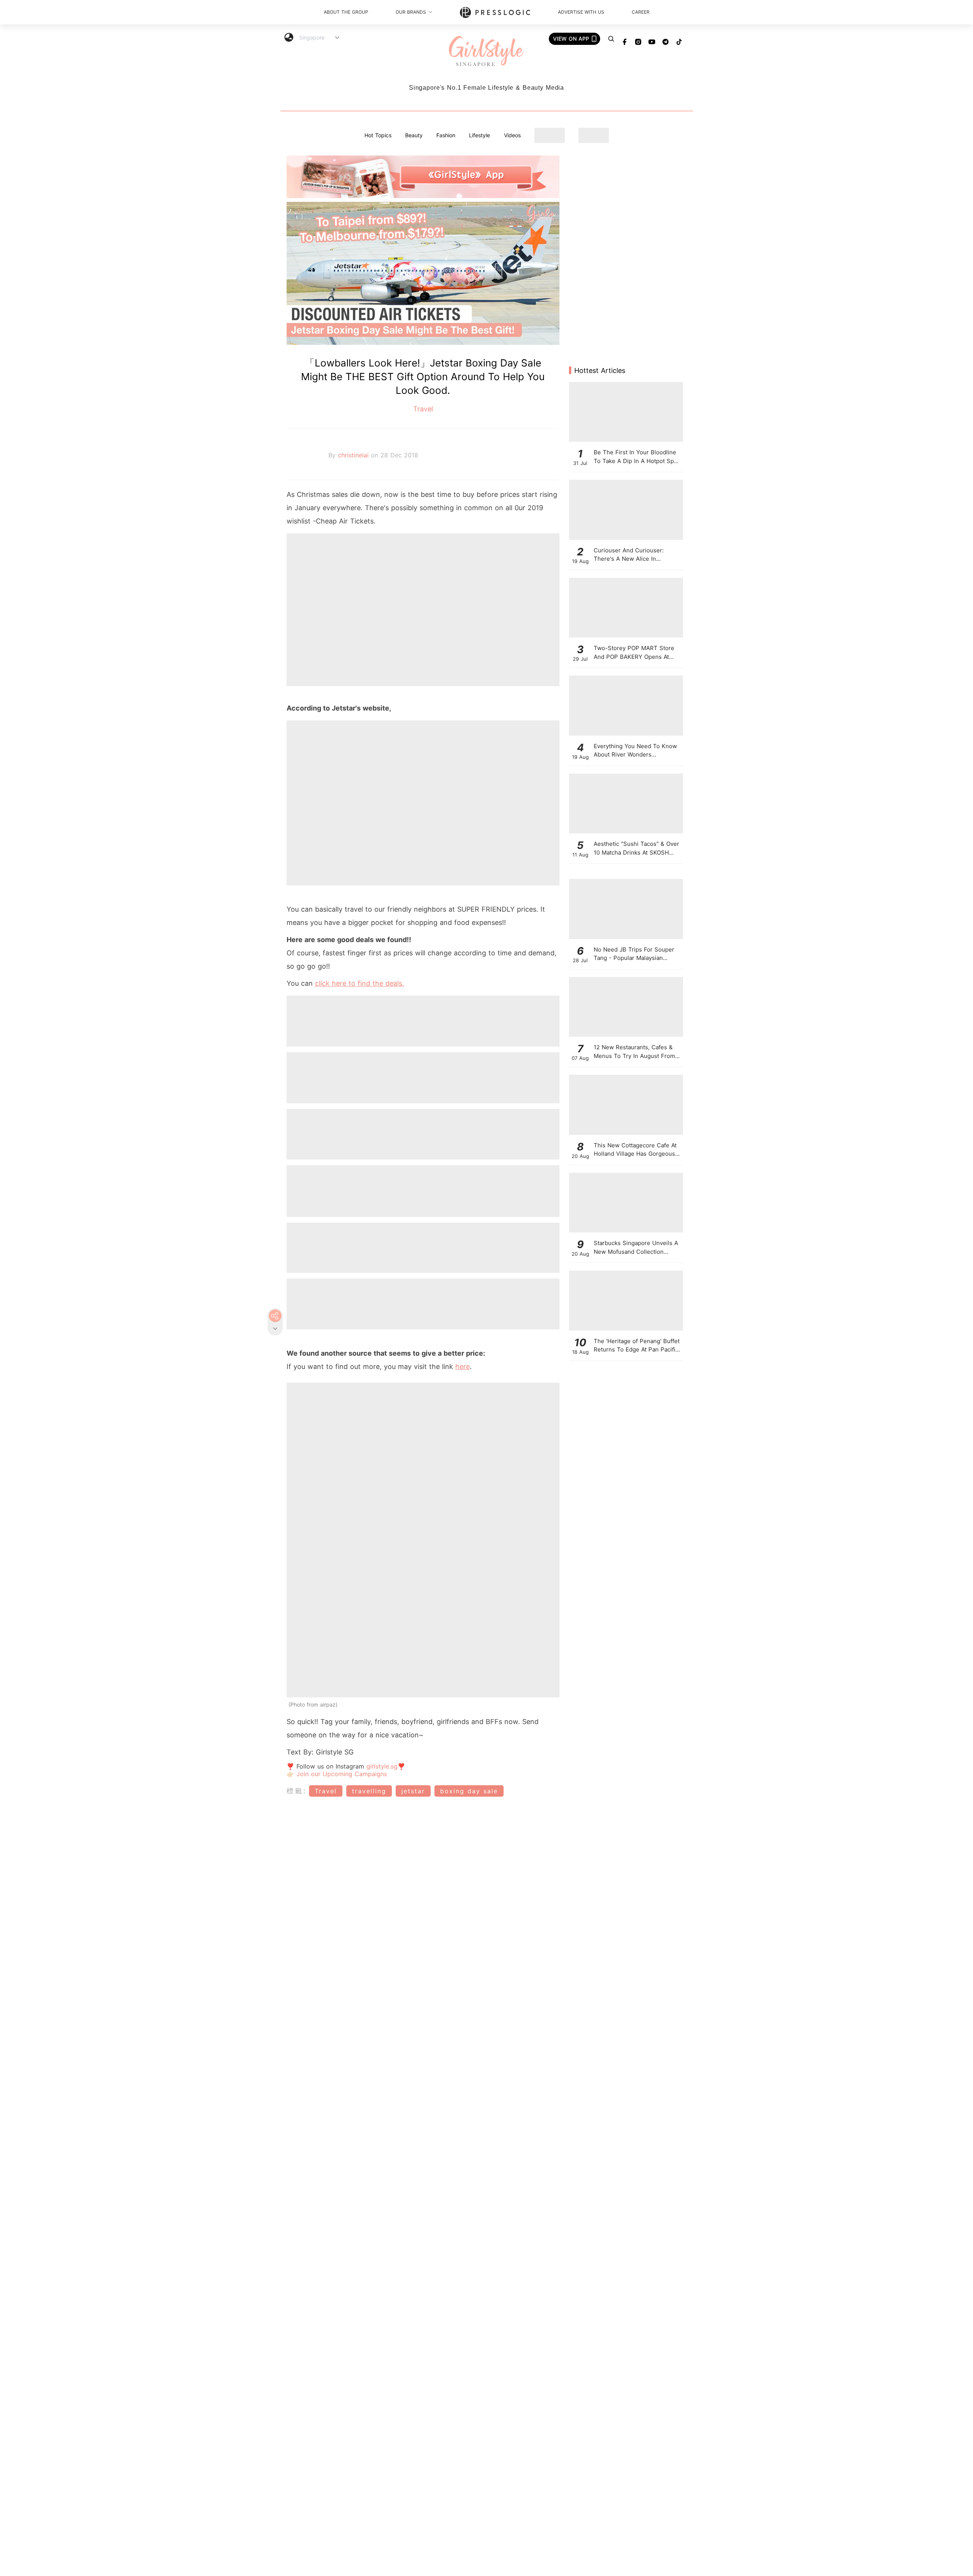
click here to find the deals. (360, 983)
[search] (611, 39)
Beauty (414, 135)
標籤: (297, 1791)
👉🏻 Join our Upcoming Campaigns (337, 1774)
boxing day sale (469, 1791)
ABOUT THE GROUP (346, 12)
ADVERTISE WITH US (581, 12)
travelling (369, 1791)
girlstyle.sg (382, 1766)
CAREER (641, 12)
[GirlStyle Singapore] (486, 52)
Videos (512, 135)
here (463, 1367)
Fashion (446, 135)
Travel (423, 409)
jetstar (413, 1791)
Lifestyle (479, 135)
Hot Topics (378, 135)
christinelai (354, 455)
